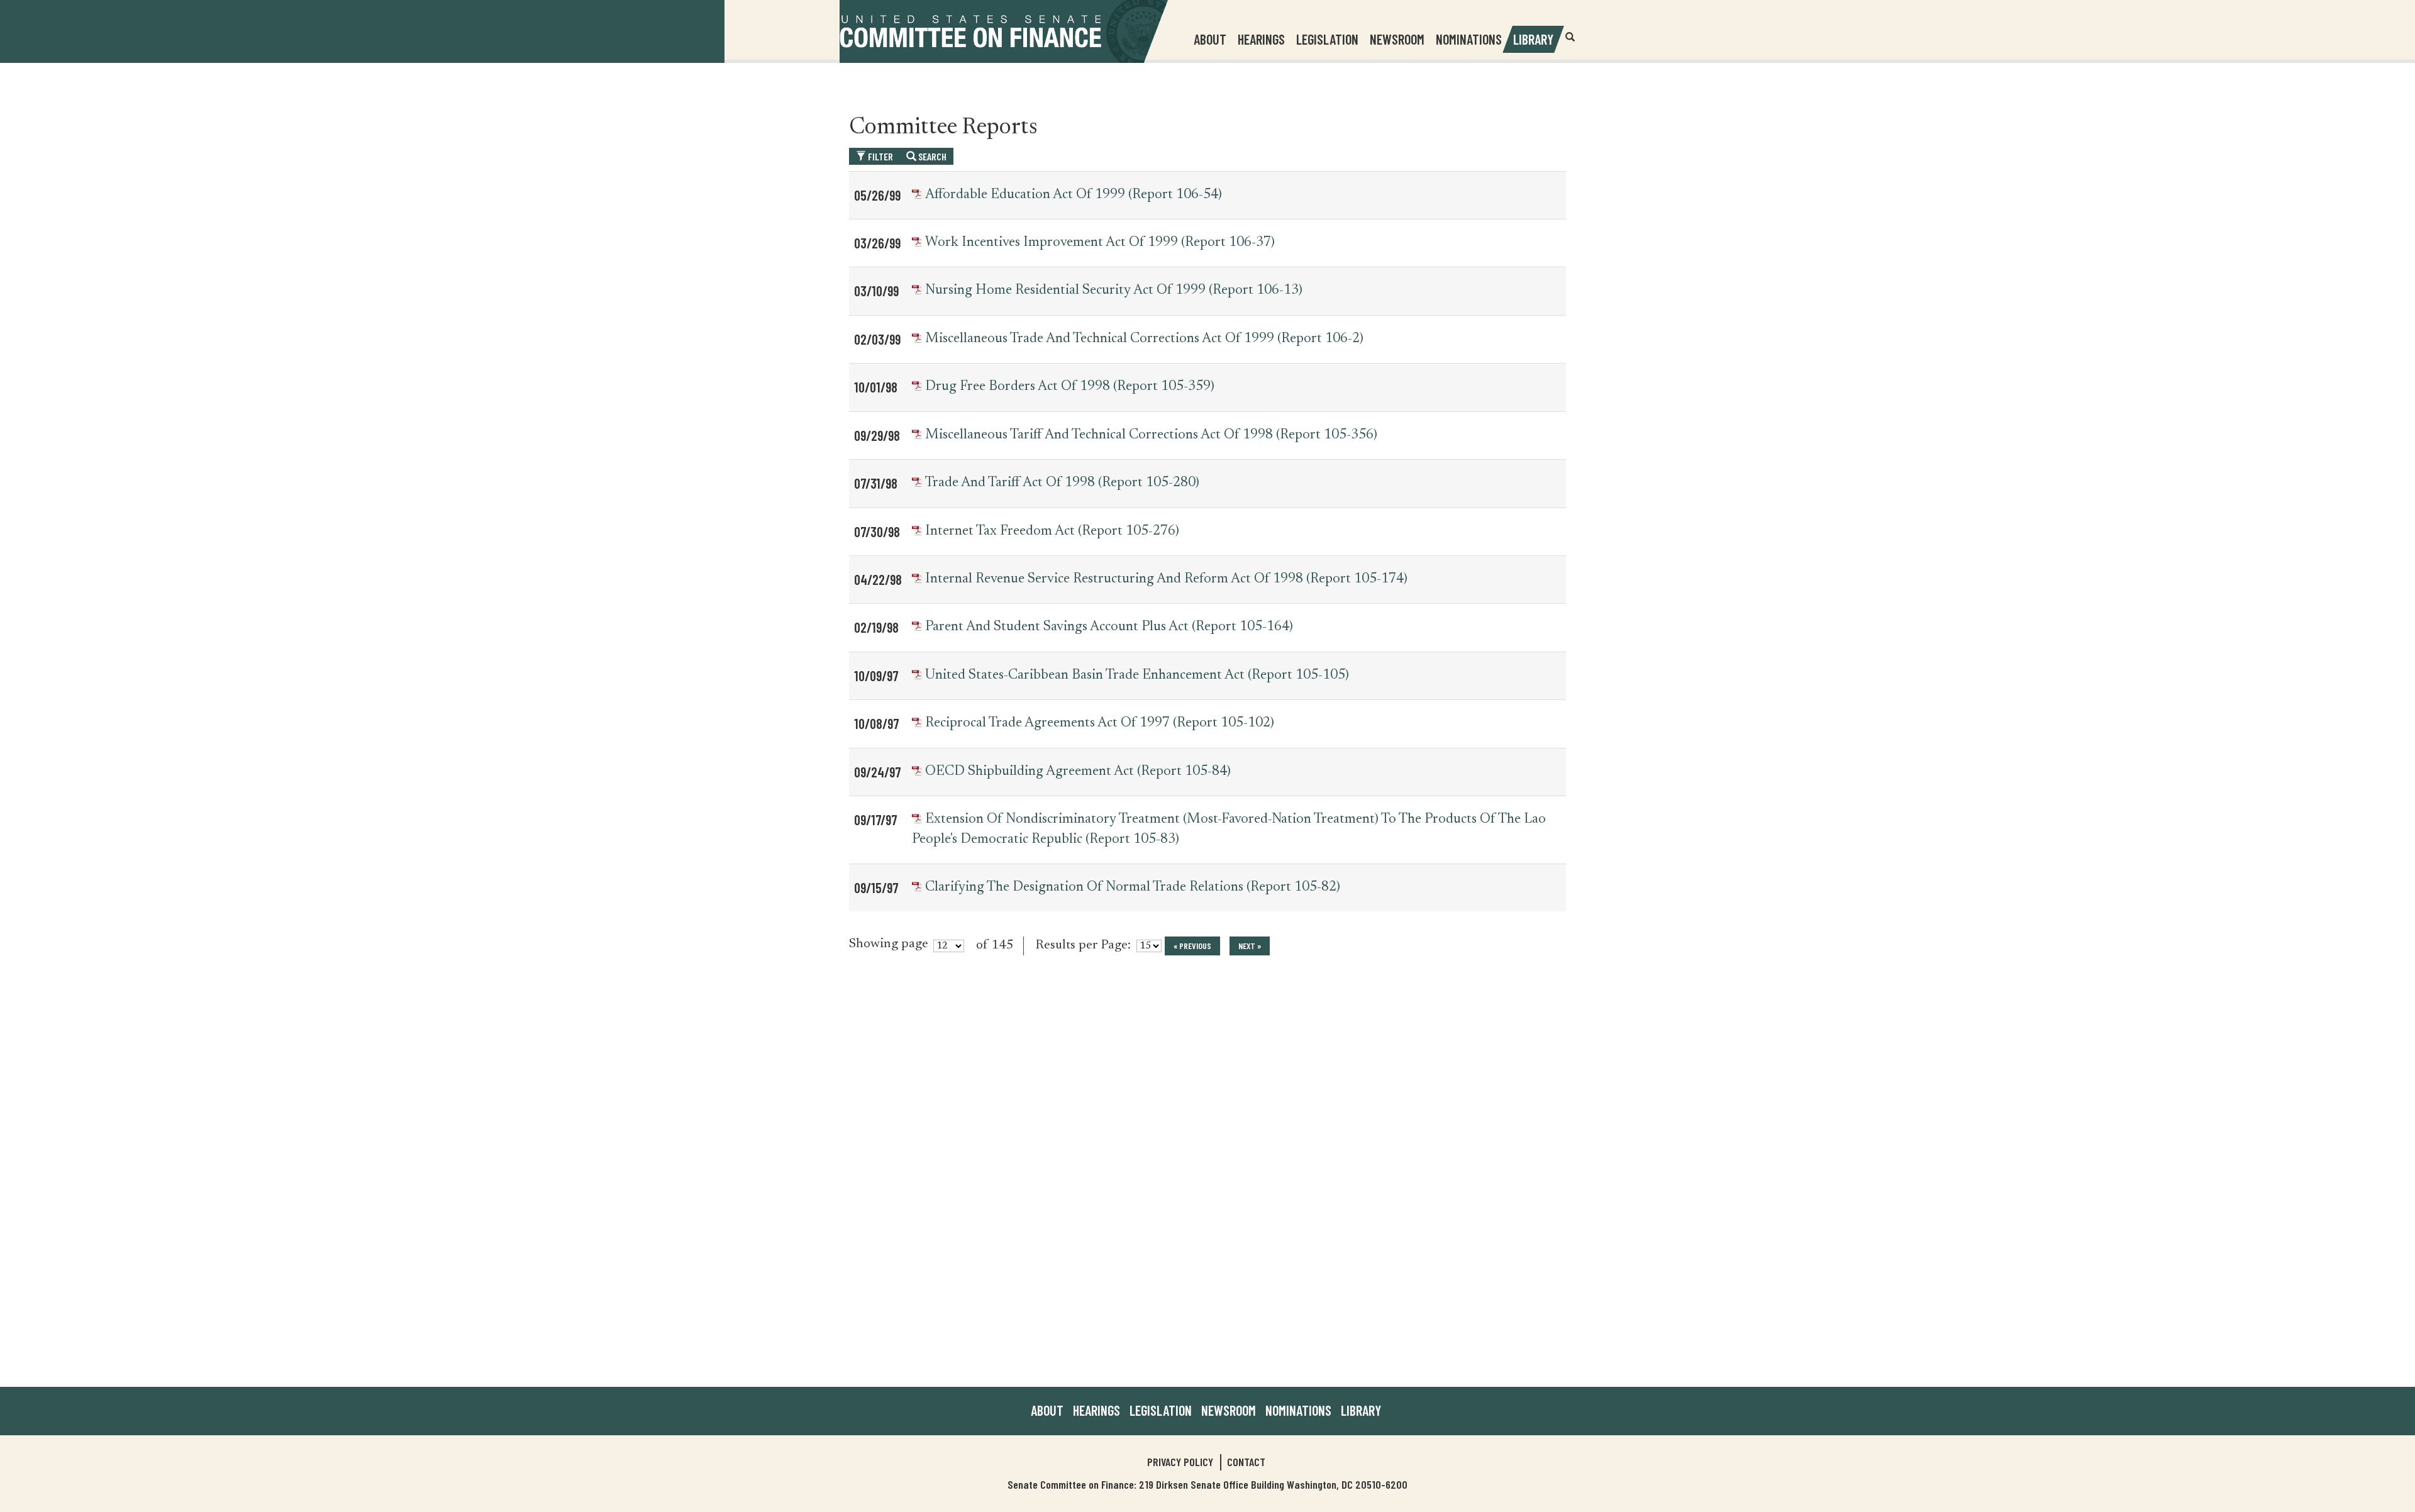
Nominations (1469, 39)
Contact (1246, 1462)
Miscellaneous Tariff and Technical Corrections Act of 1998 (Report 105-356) (1151, 435)
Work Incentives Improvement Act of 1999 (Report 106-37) (1100, 243)
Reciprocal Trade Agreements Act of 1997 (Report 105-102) (1100, 723)
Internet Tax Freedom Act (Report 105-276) (1052, 531)
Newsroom (1229, 1410)
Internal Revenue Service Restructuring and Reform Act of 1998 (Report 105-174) (1166, 579)
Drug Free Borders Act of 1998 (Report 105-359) (1070, 387)
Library (1533, 39)
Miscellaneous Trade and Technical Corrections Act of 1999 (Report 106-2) (1144, 339)
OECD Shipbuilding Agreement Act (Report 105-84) (1078, 772)
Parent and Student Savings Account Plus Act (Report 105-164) (1109, 627)
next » (1250, 946)
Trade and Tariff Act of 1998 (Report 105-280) (1062, 483)
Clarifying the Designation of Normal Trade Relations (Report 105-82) (1133, 887)
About (1047, 1410)
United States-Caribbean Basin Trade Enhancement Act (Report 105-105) (1137, 675)
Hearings (1261, 39)
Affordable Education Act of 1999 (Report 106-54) (1074, 195)
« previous (1192, 946)
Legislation (1327, 39)
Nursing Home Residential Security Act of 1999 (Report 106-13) (1114, 291)
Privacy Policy (1180, 1462)
